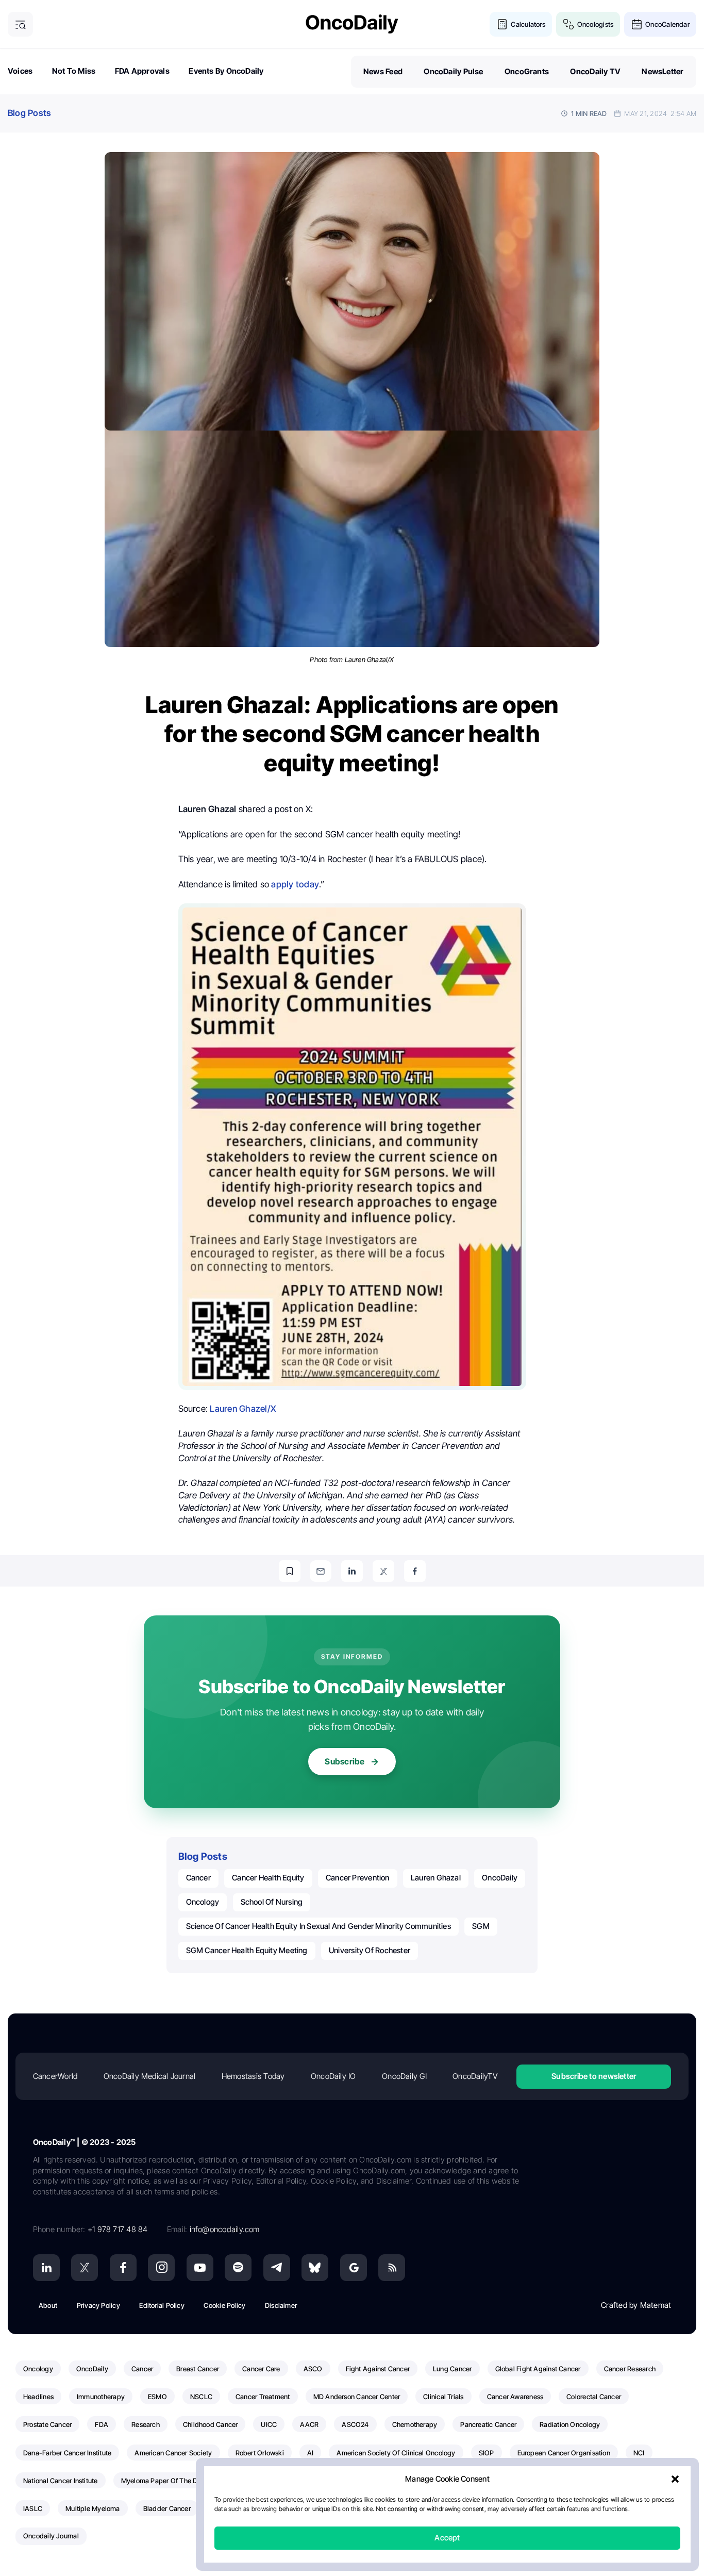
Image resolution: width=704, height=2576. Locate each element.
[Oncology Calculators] (502, 24)
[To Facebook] (415, 1571)
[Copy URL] (290, 1571)
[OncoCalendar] (637, 24)
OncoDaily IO (333, 2076)
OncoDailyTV (475, 2076)
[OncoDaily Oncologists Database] (569, 24)
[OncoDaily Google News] (354, 2268)
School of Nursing (272, 1902)
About (48, 2305)
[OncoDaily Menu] (20, 24)
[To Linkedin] (352, 1571)
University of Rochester (370, 1950)
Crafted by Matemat (636, 2305)
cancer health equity (268, 1878)
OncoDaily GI (404, 2076)
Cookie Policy (224, 2305)
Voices (20, 71)
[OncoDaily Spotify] (238, 2268)
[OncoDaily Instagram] (161, 2268)
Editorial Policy (162, 2305)
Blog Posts (29, 113)
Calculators (528, 24)
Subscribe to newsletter (594, 2076)
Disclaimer (281, 2305)
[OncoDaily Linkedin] (46, 2268)
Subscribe (345, 1761)
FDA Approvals (142, 71)
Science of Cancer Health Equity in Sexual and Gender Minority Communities (319, 1926)
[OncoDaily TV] (200, 2268)
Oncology (203, 1902)
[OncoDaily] (352, 24)
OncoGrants (527, 71)
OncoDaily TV (595, 71)
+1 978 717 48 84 (118, 2229)
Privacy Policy (98, 2305)
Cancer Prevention (358, 1878)
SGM (481, 1926)
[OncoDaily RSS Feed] (392, 2268)
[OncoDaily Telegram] (277, 2268)
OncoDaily (500, 1878)
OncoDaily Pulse (453, 71)
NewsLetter (663, 71)
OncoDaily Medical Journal (150, 2076)
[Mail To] (321, 1571)
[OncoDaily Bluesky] (315, 2268)
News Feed (383, 71)
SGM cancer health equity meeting (247, 1950)
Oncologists (595, 24)
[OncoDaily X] (85, 2268)
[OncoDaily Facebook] (123, 2268)
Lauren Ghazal (436, 1878)
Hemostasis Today (253, 2076)
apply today (295, 884)
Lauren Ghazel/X (243, 1409)
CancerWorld (55, 2076)
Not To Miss (74, 71)
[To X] (383, 1571)
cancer (198, 1878)
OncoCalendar (667, 24)
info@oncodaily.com (225, 2229)
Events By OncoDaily (226, 71)
